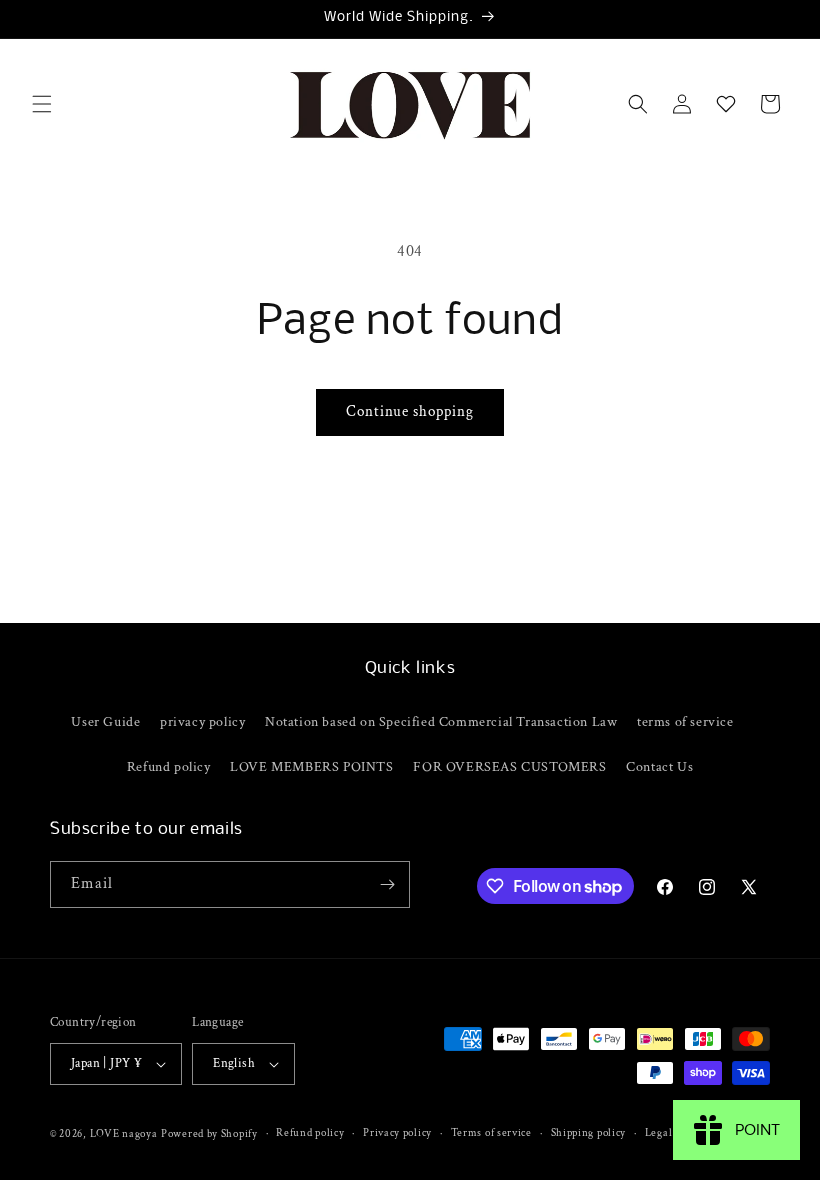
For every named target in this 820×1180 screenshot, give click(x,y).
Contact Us (659, 767)
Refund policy (169, 767)
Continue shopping (410, 411)
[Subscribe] (387, 884)
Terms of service (491, 1133)
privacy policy (202, 722)
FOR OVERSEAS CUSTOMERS (509, 767)
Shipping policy (589, 1133)
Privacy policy (397, 1133)
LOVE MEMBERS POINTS (311, 767)
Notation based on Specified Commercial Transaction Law (441, 722)
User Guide (105, 722)
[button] (42, 104)
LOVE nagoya (124, 1134)
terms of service (685, 722)
